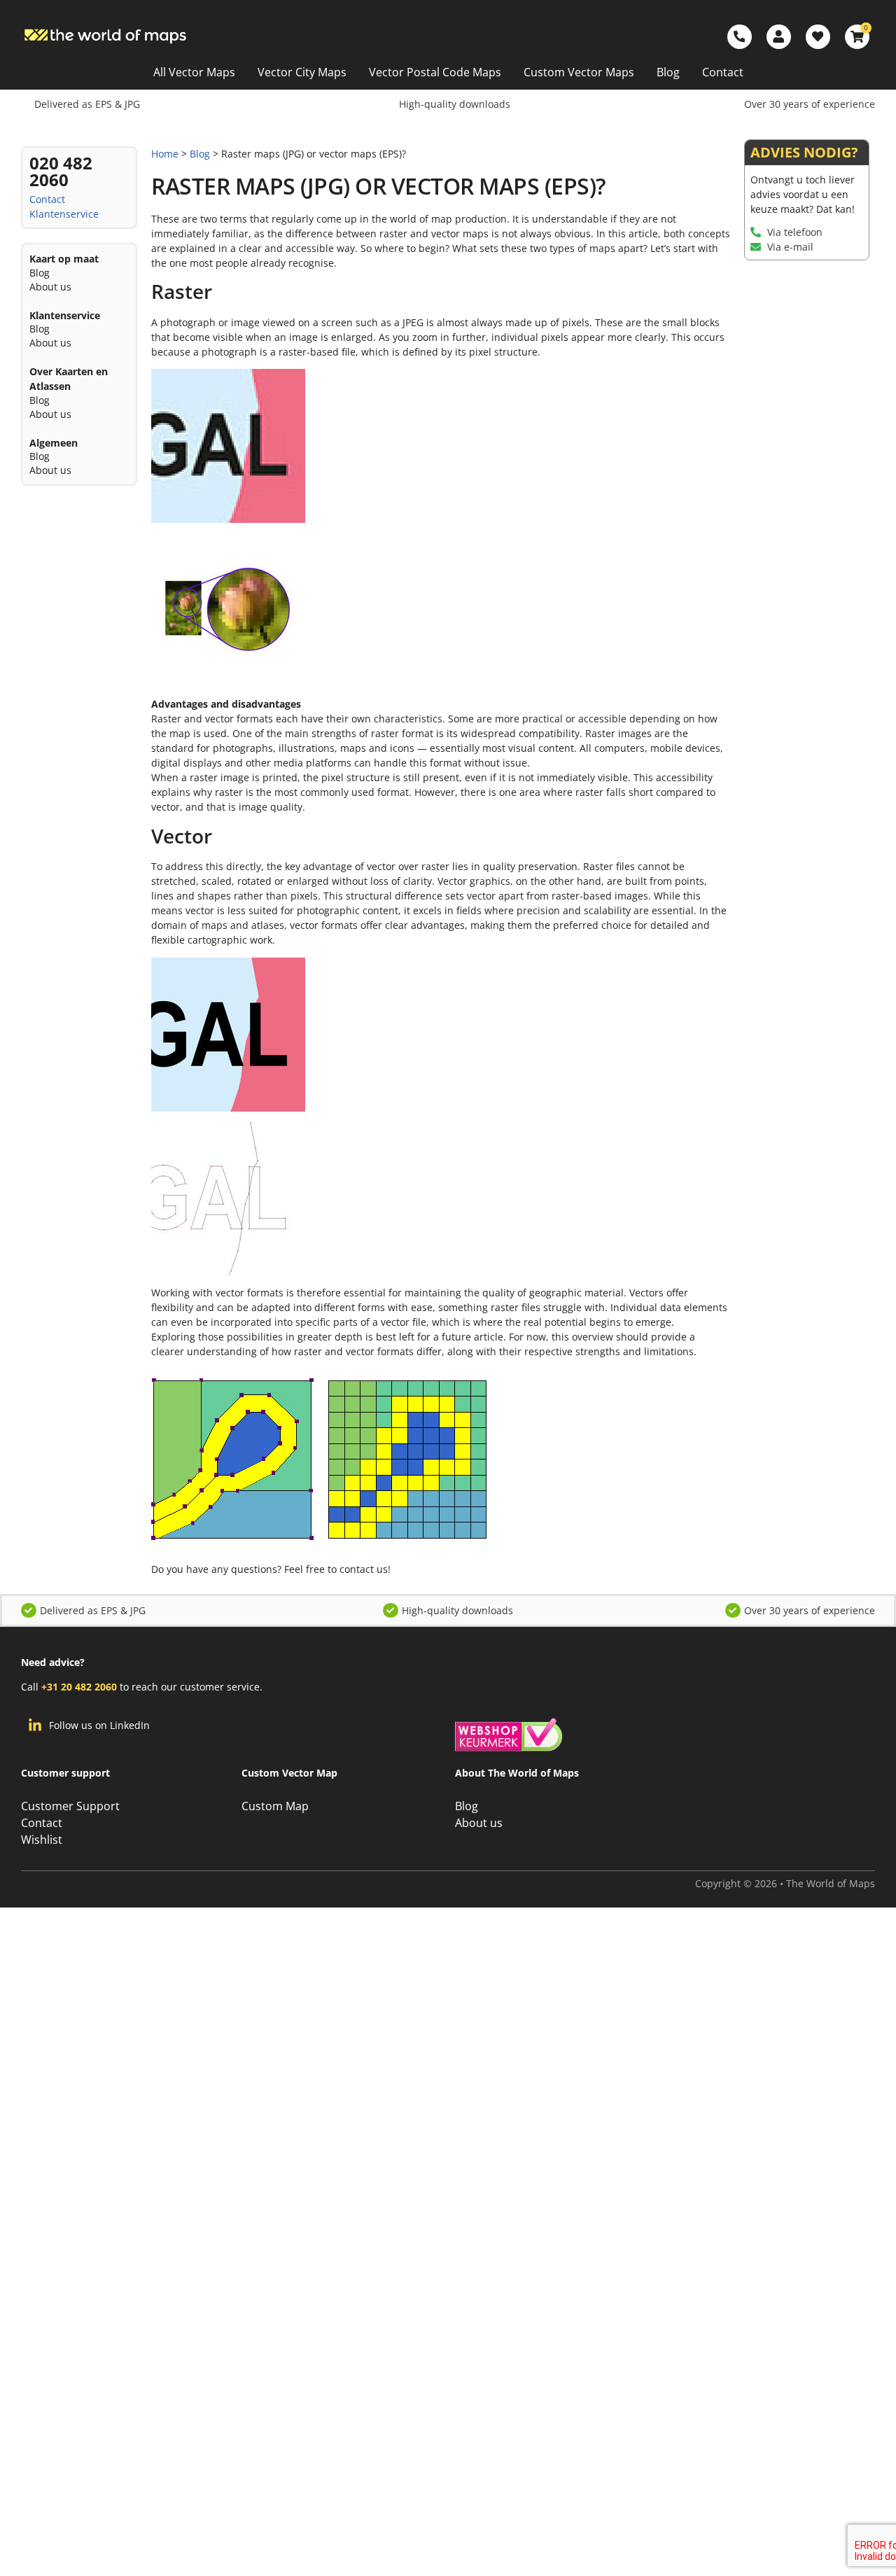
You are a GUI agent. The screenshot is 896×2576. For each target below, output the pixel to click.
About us (50, 287)
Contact (723, 72)
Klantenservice (64, 214)
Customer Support (70, 1806)
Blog (668, 72)
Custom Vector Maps (579, 72)
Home (165, 154)
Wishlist (42, 1840)
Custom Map (275, 1806)
